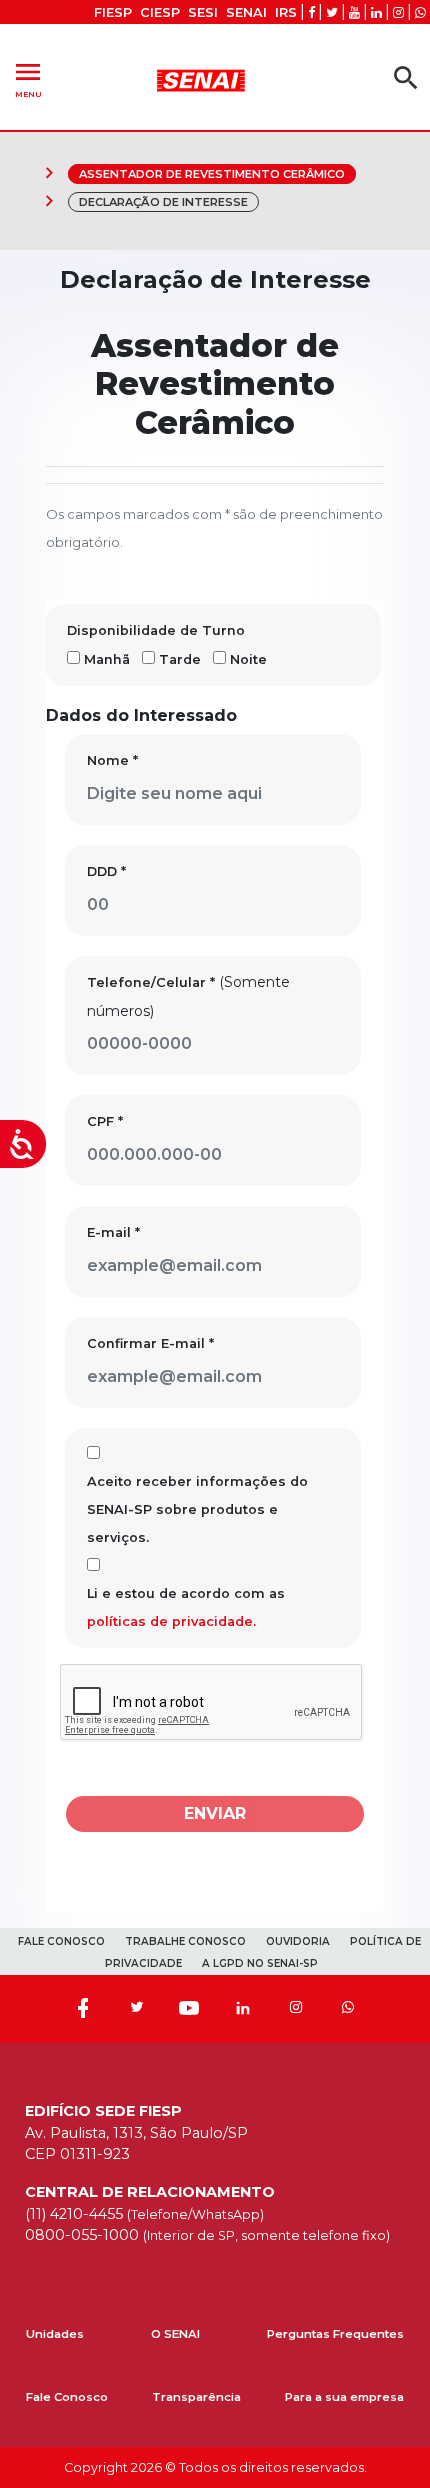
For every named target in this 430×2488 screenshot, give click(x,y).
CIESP (160, 12)
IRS (286, 12)
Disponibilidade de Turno (156, 630)
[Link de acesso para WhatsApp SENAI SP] (420, 12)
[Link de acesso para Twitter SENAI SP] (332, 12)
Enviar (215, 1813)
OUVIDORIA (298, 1941)
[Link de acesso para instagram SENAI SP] (398, 12)
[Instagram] (296, 2009)
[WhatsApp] (348, 2009)
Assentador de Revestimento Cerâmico (212, 174)
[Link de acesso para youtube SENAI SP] (354, 12)
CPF (105, 1121)
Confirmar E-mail (150, 1343)
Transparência (196, 2397)
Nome (112, 760)
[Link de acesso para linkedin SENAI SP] (376, 12)
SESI (203, 12)
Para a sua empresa (344, 2397)
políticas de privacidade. (171, 1621)
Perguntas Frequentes (335, 2334)
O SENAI (175, 2334)
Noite (248, 659)
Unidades (55, 2334)
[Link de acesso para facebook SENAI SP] (311, 12)
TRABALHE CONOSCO (185, 1941)
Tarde (180, 659)
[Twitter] (136, 2009)
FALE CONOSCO (61, 1941)
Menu (28, 77)
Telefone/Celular (151, 982)
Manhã (107, 659)
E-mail (113, 1232)
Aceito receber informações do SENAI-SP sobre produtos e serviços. (197, 1509)
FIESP (113, 12)
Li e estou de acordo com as (186, 1607)
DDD (106, 871)
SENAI (246, 12)
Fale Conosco (67, 2397)
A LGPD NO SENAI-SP (260, 1963)
